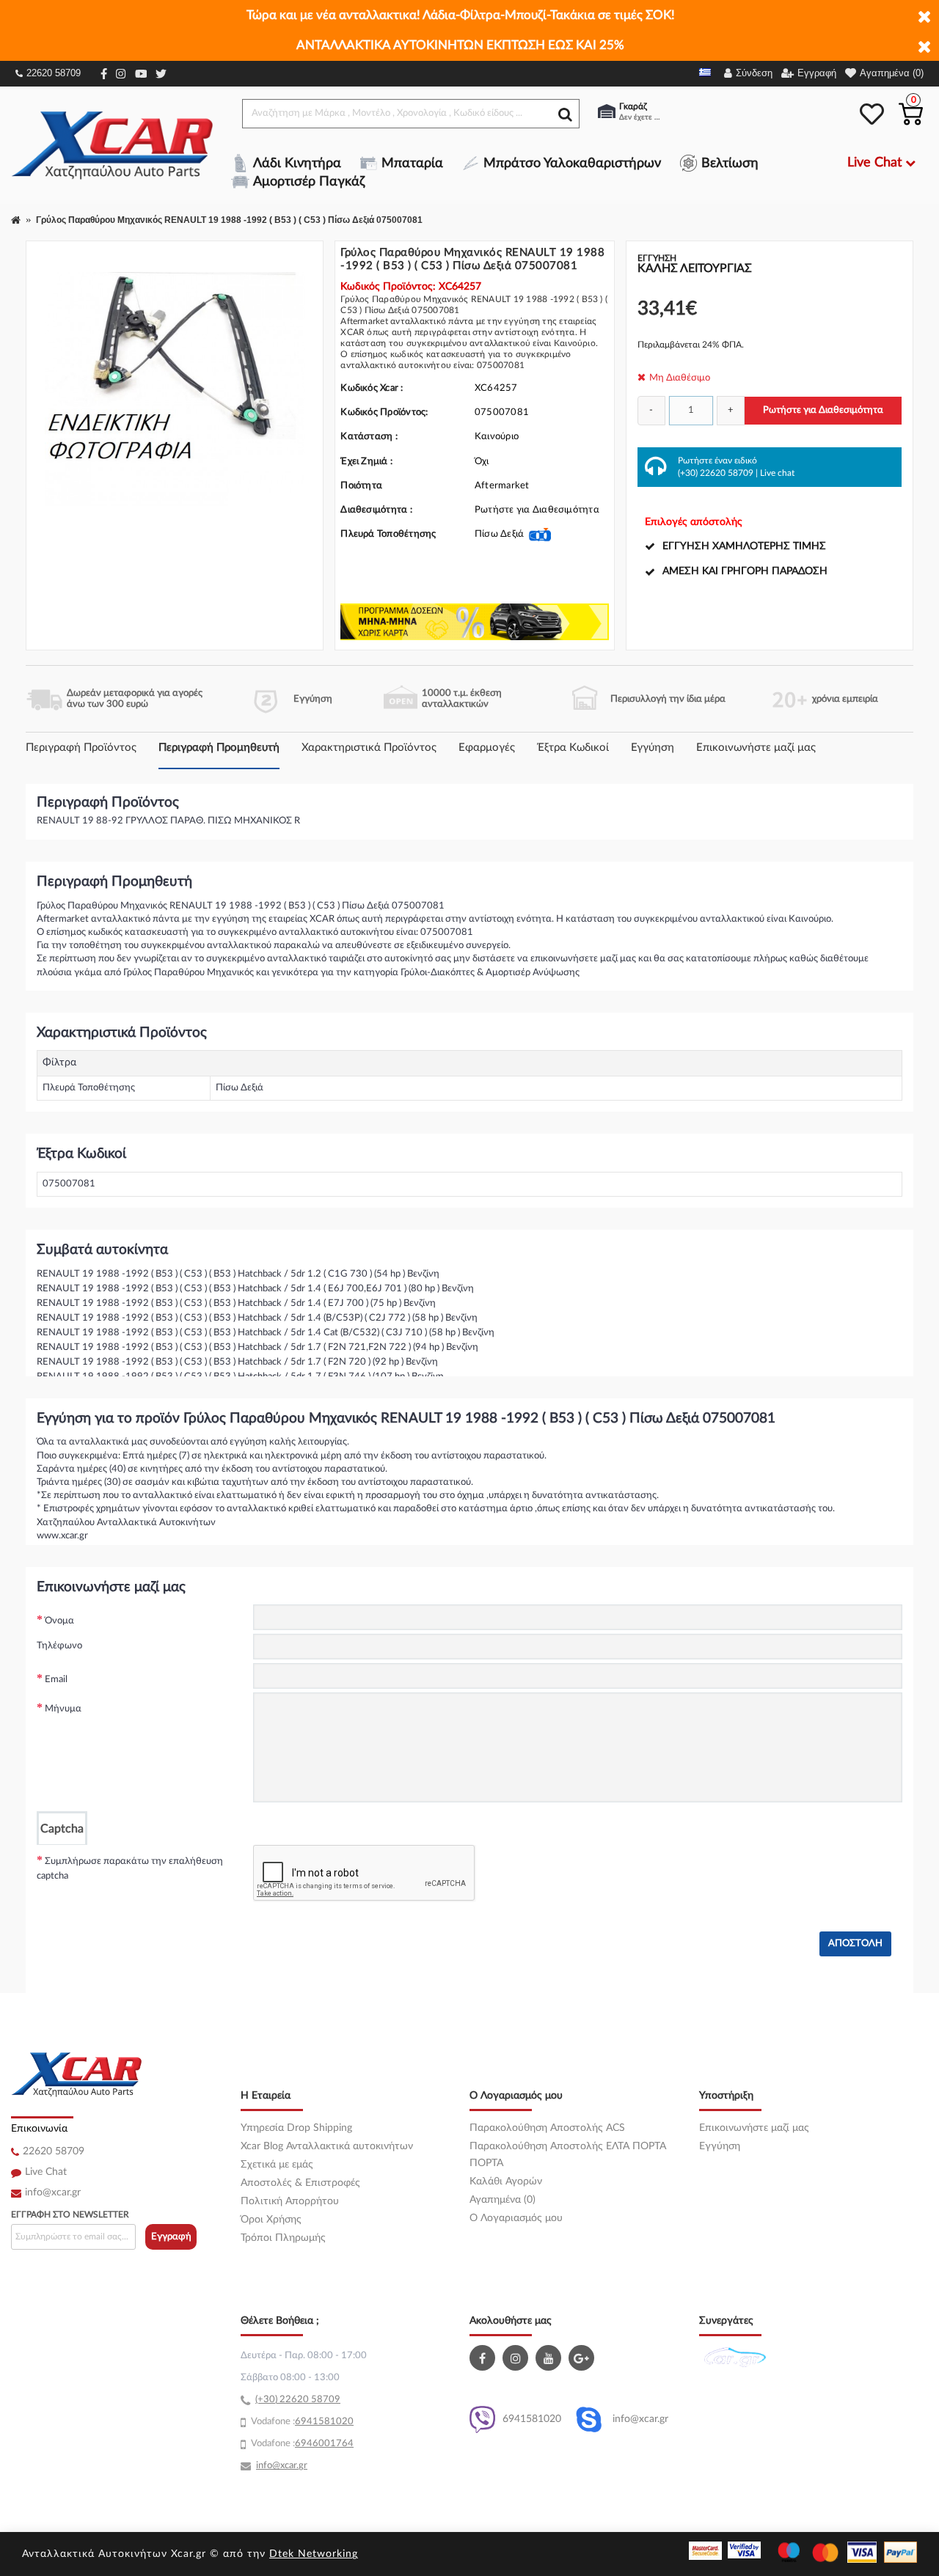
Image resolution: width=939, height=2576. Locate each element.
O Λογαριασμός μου (516, 2218)
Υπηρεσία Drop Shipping (296, 2128)
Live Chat (46, 2172)
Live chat (777, 473)
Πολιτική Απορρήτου (290, 2201)
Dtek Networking (314, 2554)
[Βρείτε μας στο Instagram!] (517, 2358)
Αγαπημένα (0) (503, 2200)
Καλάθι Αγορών (506, 2181)
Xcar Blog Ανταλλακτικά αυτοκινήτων (327, 2146)
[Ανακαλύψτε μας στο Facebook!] (484, 2358)
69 (301, 2422)
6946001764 (324, 2444)
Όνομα (59, 1621)
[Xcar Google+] (583, 2358)
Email (56, 1680)
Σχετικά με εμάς (277, 2165)
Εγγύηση (653, 748)
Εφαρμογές (487, 748)
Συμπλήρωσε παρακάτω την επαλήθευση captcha (130, 1869)
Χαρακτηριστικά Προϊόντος (369, 748)
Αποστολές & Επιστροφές (300, 2183)
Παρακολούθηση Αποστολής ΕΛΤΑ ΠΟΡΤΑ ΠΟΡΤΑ (568, 2155)
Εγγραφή (171, 2237)
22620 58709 (54, 73)
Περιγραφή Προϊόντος (81, 748)
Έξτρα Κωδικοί (573, 748)
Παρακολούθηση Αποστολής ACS (547, 2128)
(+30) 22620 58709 (716, 473)
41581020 (330, 2422)
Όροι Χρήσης (271, 2220)
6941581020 (532, 2419)
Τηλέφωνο (59, 1646)
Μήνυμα (63, 1709)
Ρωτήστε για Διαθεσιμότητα (823, 410)
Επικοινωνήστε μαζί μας (756, 748)
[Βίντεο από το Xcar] (550, 2358)
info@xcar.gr (53, 2192)
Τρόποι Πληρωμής (283, 2238)
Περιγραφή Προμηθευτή (219, 748)
